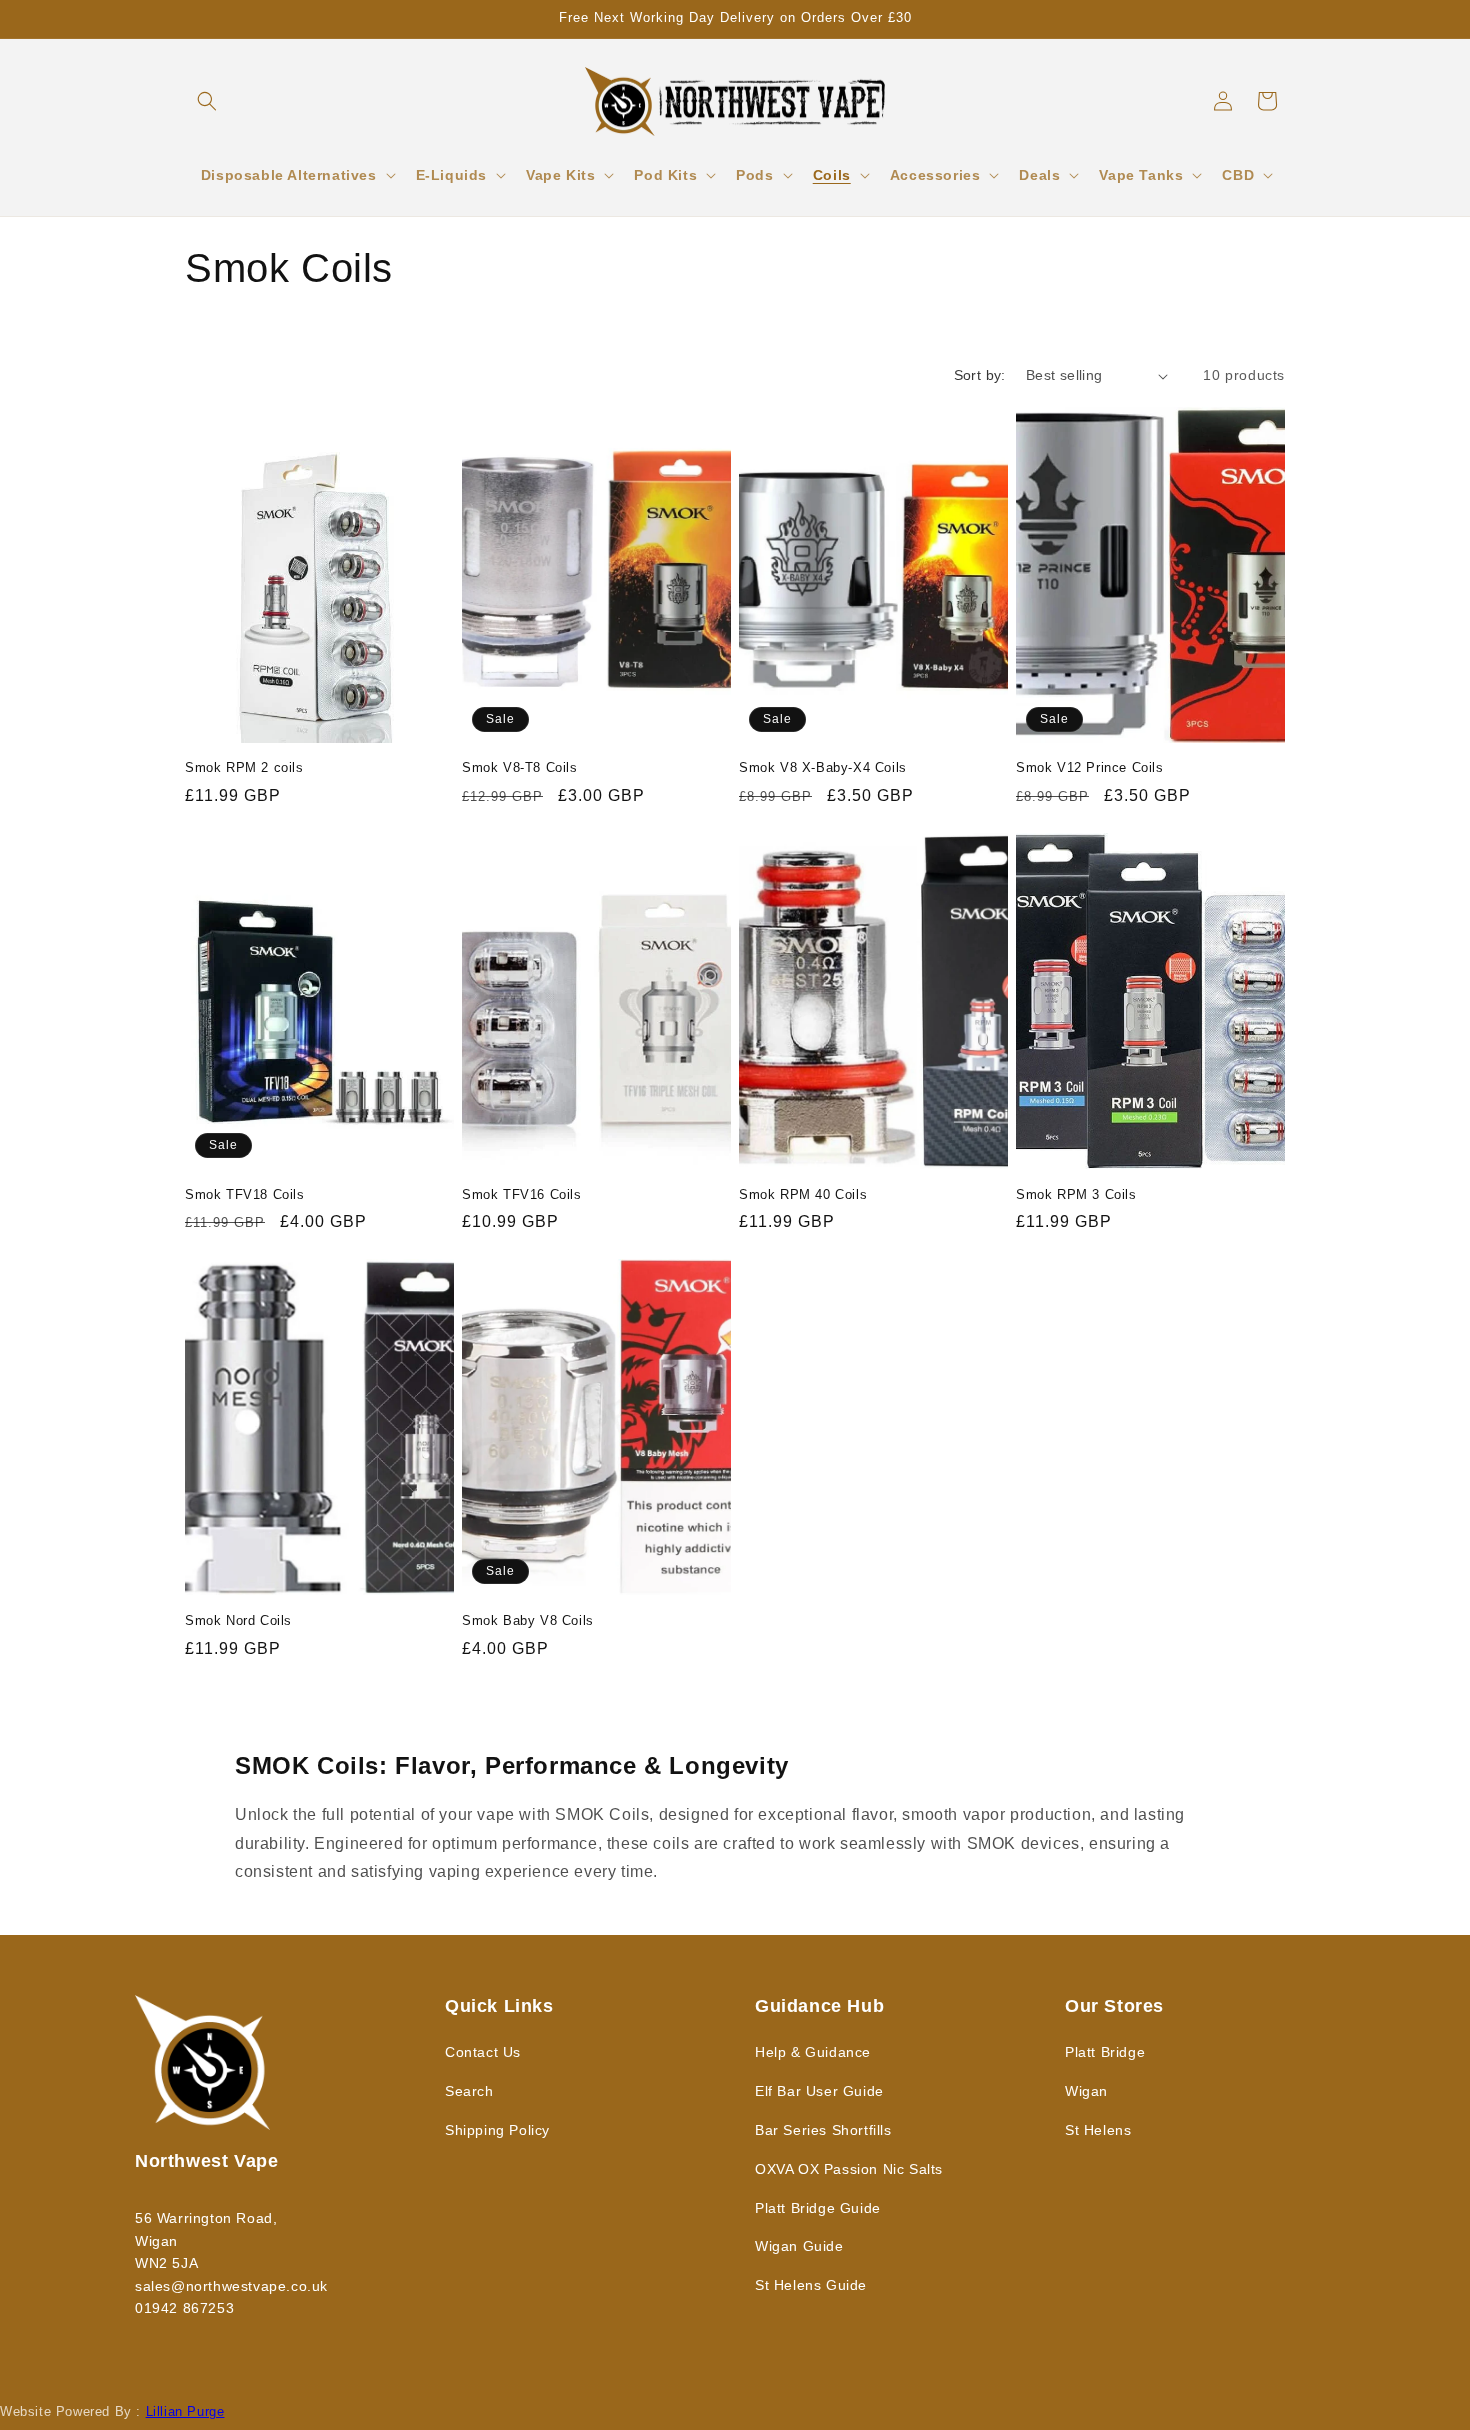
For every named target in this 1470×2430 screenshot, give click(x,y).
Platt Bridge (1105, 2052)
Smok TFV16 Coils (522, 1194)
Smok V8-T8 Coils (520, 767)
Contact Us (483, 2052)
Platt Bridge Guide (818, 2208)
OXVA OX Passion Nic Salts (849, 2169)
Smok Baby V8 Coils (528, 1620)
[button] (207, 101)
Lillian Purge (185, 2411)
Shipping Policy (497, 2130)
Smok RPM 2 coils (244, 767)
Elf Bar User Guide (819, 2091)
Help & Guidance (813, 2052)
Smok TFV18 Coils (245, 1194)
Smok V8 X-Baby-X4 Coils (823, 767)
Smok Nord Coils (238, 1620)
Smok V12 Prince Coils (1090, 767)
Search (469, 2091)
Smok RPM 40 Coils (803, 1194)
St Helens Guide (811, 2285)
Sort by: (980, 375)
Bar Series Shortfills (823, 2130)
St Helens (1098, 2130)
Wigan (1086, 2091)
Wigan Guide (799, 2246)
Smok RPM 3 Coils (1076, 1194)
